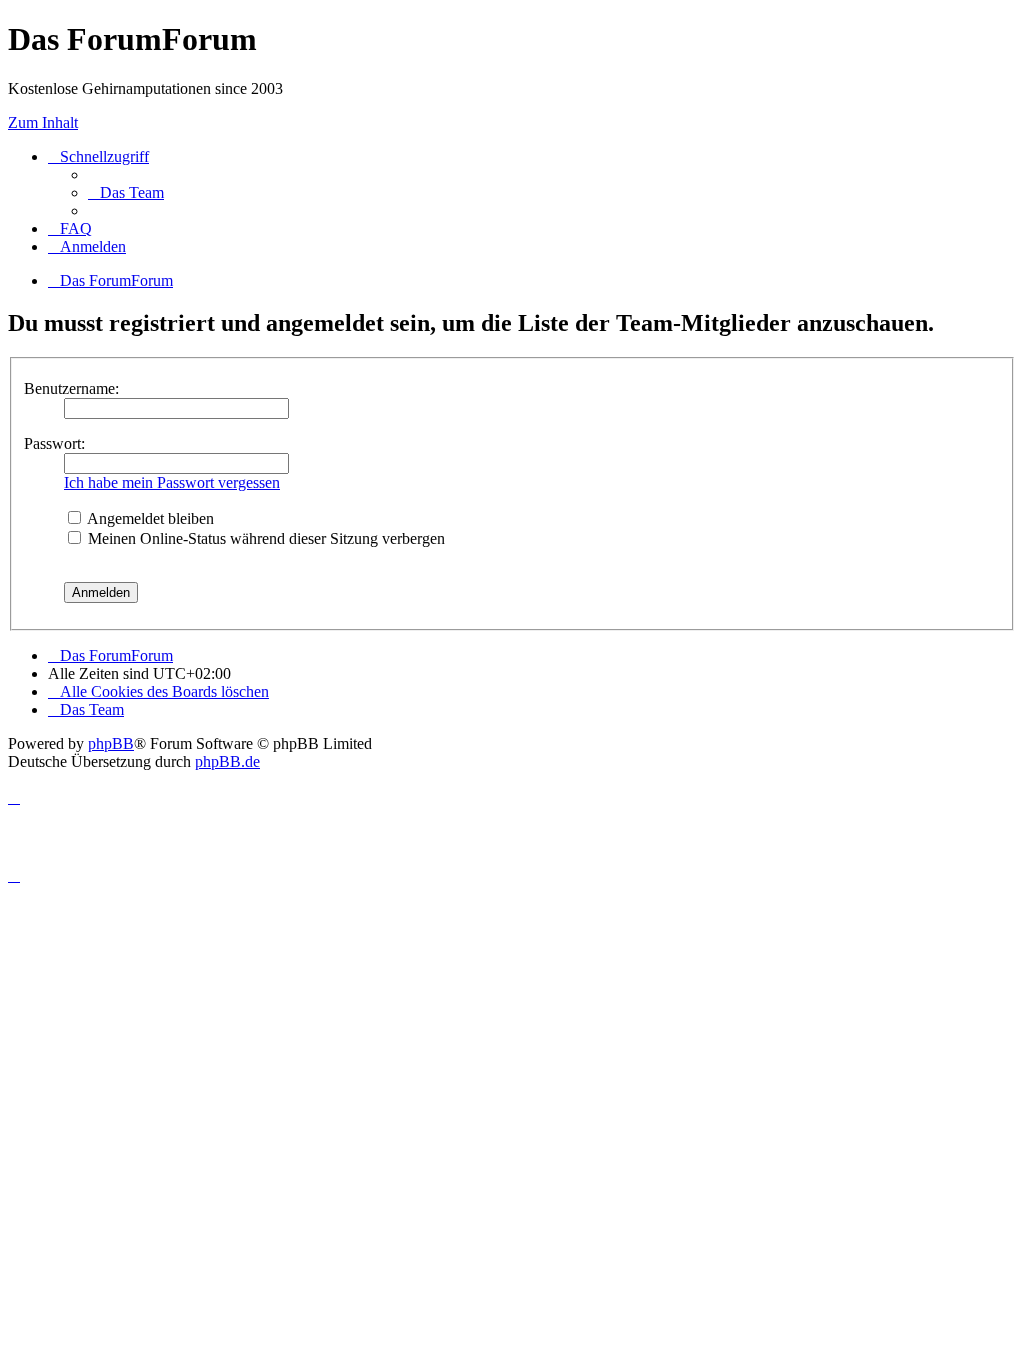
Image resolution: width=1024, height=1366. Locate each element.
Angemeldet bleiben (149, 518)
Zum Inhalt (43, 122)
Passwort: (54, 443)
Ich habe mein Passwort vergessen (172, 482)
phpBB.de (227, 761)
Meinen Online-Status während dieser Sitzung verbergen (264, 538)
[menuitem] (126, 192)
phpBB (111, 743)
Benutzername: (71, 388)
